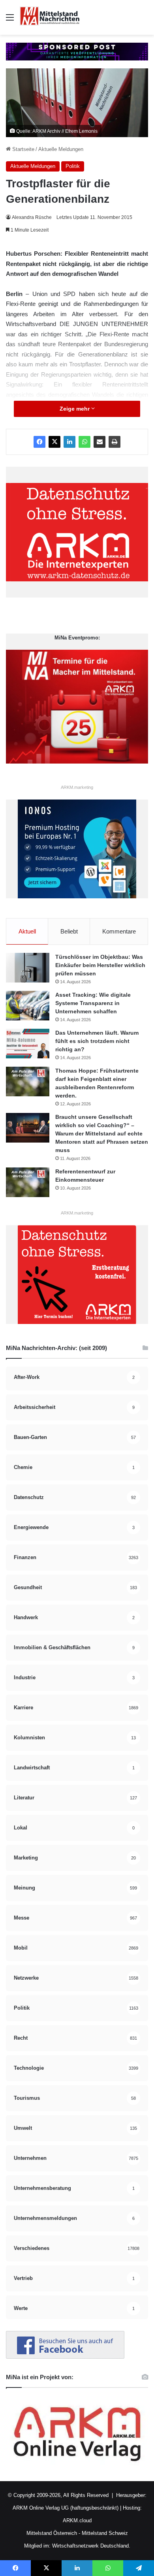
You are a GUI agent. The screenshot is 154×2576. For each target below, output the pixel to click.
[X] (54, 442)
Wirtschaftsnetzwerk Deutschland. (91, 2546)
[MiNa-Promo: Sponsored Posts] (77, 51)
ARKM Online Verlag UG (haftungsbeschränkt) (66, 2508)
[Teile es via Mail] (100, 442)
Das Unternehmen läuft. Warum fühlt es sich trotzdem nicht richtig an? (97, 1041)
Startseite (23, 149)
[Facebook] (39, 442)
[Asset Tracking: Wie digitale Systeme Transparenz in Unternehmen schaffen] (28, 1006)
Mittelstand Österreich (52, 2533)
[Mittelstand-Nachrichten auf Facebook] (65, 2357)
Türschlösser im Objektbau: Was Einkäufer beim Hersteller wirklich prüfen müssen (100, 965)
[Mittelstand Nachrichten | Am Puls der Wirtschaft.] (50, 17)
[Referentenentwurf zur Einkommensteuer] (28, 1182)
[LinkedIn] (69, 442)
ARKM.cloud (77, 2520)
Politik (73, 166)
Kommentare (119, 931)
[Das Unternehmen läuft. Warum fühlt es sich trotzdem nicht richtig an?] (28, 1044)
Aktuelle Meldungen (61, 149)
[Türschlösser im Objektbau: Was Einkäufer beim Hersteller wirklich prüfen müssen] (28, 968)
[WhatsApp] (85, 442)
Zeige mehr (75, 409)
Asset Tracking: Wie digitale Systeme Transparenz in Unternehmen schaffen (93, 1003)
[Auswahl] (10, 20)
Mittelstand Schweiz (105, 2533)
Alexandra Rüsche (32, 217)
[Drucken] (115, 442)
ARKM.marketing (77, 787)
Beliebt (69, 931)
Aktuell (27, 931)
